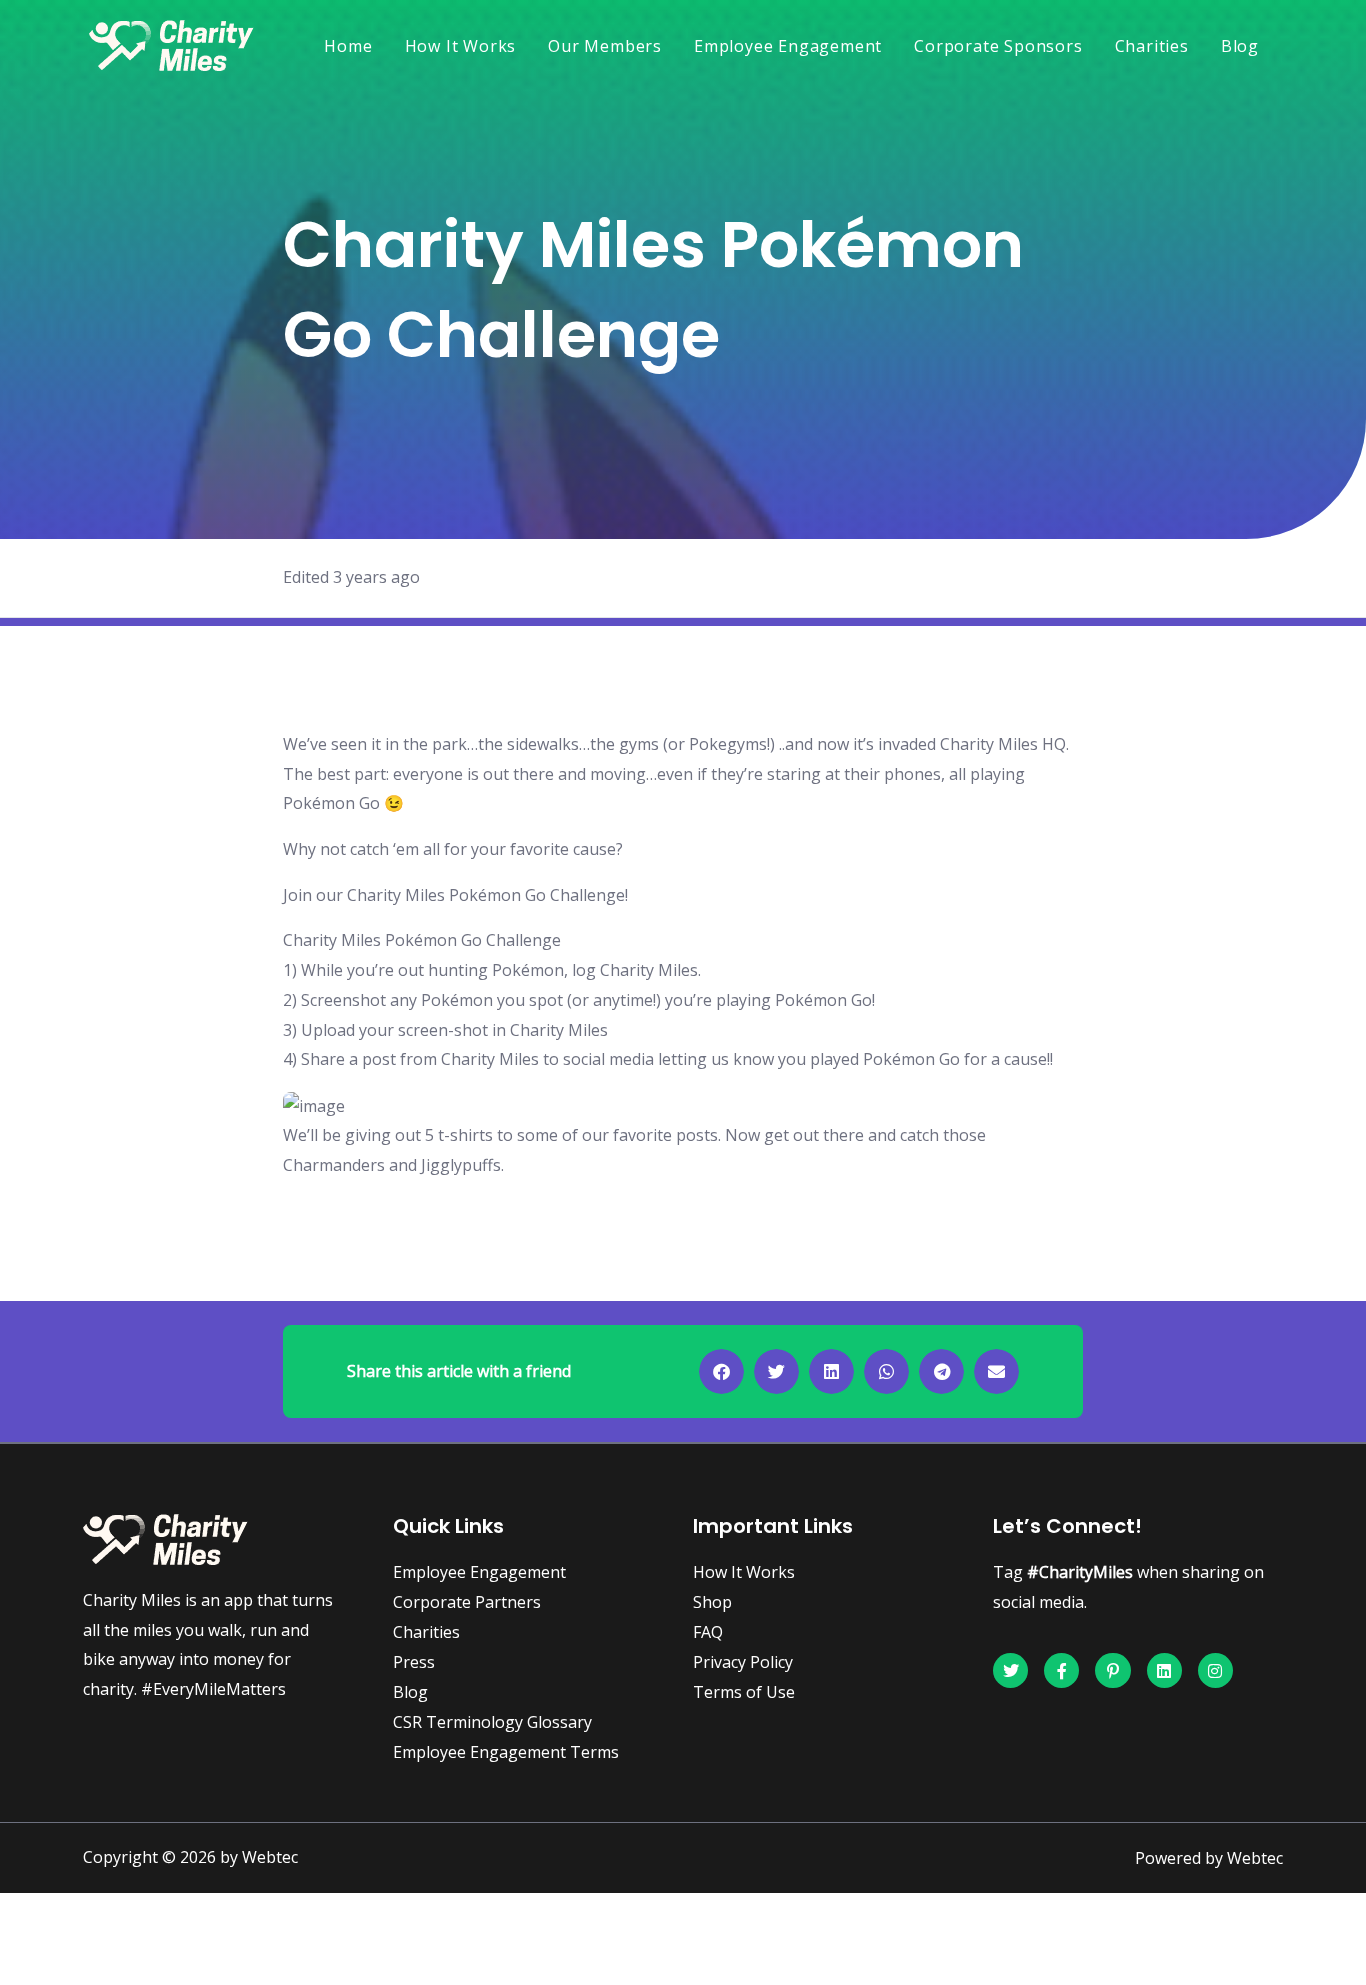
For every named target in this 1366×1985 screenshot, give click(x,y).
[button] (721, 1371)
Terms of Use (744, 1692)
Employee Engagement (788, 46)
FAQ (708, 1632)
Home (348, 46)
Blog (1240, 46)
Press (414, 1662)
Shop (712, 1602)
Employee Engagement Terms (506, 1752)
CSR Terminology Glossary (492, 1722)
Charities (1152, 46)
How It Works (461, 46)
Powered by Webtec (1209, 1858)
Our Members (605, 46)
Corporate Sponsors (998, 46)
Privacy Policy (743, 1662)
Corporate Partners (467, 1602)
